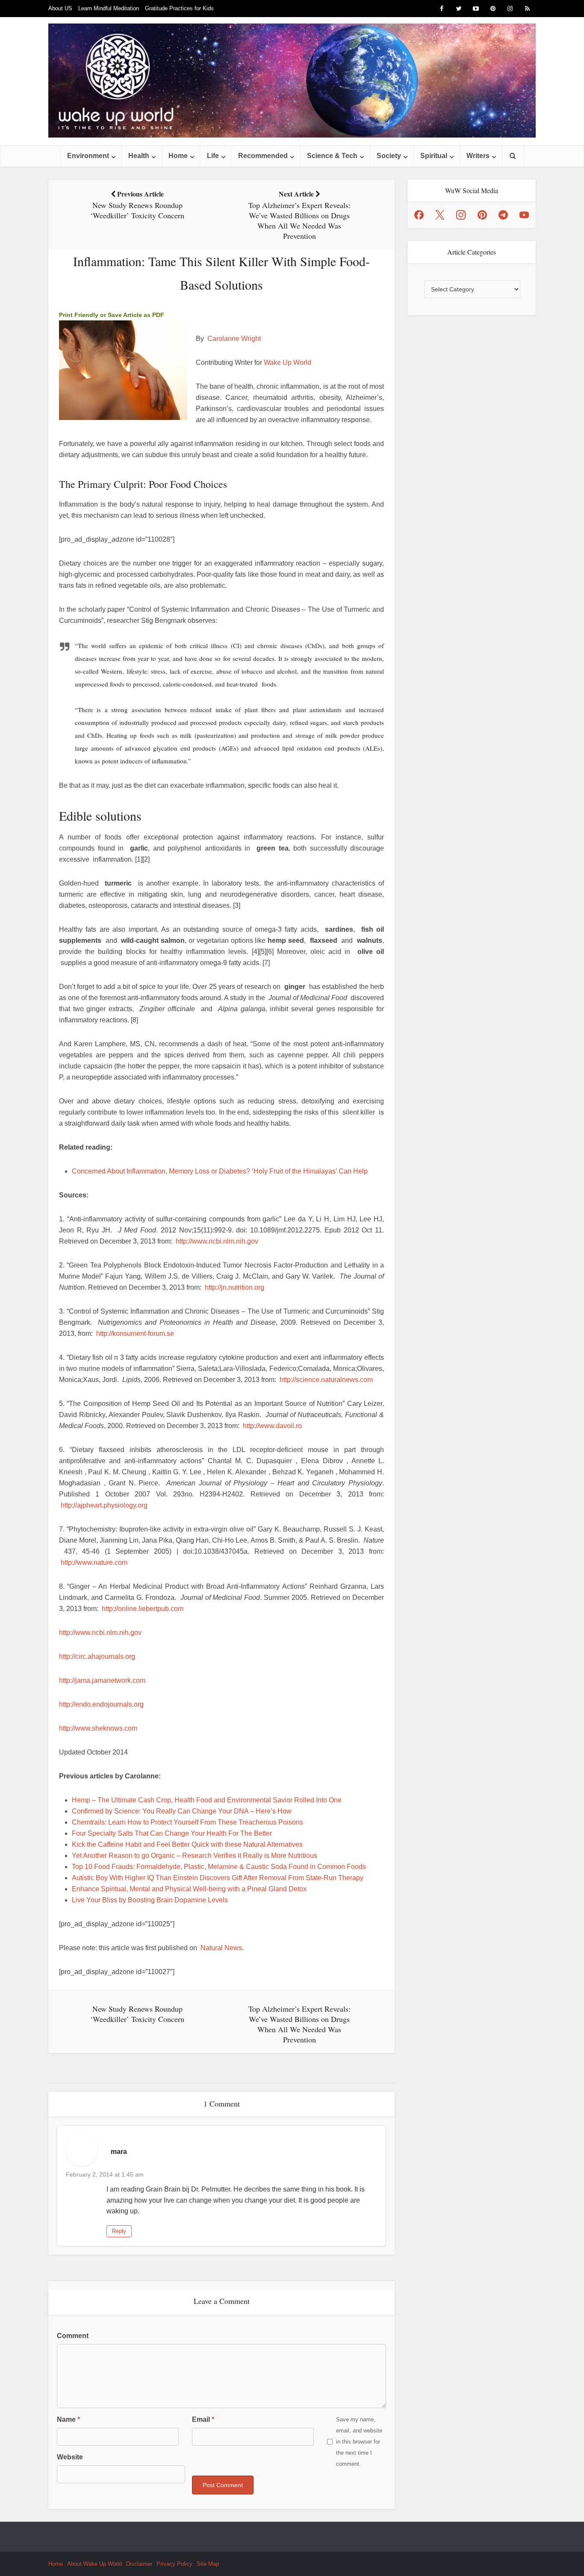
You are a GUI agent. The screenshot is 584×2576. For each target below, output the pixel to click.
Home (178, 156)
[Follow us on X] (440, 215)
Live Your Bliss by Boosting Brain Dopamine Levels (150, 1900)
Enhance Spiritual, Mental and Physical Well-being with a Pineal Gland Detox (189, 1889)
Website (70, 2457)
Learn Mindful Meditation (109, 8)
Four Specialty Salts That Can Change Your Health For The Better (172, 1833)
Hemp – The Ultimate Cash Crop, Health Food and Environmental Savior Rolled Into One (207, 1800)
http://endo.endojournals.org (101, 1704)
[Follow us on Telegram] (503, 215)
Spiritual (434, 156)
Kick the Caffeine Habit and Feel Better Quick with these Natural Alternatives (187, 1844)
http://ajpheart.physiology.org (104, 1505)
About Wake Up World (94, 2564)
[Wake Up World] (292, 81)
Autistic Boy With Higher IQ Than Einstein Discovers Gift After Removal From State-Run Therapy (218, 1878)
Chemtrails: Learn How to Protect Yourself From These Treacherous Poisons (187, 1822)
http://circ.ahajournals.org (97, 1656)
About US (60, 8)
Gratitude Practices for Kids (179, 8)
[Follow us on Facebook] (419, 215)
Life (213, 156)
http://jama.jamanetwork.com (102, 1680)
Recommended (263, 156)
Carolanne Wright (234, 339)
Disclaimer (139, 2564)
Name (68, 2419)
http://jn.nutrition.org (234, 1287)
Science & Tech (332, 156)
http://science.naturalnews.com (326, 1380)
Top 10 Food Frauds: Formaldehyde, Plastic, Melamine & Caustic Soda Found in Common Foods (219, 1867)
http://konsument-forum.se (135, 1333)
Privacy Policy (174, 2564)
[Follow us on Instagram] (461, 215)
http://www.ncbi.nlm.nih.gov (217, 1241)
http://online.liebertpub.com (143, 1609)
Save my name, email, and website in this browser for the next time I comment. (359, 2442)
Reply (119, 2231)
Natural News (221, 1948)
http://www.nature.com (94, 1562)
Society (389, 156)
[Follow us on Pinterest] (482, 215)
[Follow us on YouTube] (524, 215)
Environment (88, 156)
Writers (478, 156)
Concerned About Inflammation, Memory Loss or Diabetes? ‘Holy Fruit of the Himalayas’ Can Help (220, 1171)
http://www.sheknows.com (98, 1728)
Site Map (208, 2564)
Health (139, 156)
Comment (73, 2336)
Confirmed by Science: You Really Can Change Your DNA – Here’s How (182, 1811)
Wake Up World (288, 362)
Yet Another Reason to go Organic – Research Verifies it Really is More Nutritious (195, 1856)
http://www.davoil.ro (272, 1426)
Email (203, 2419)
